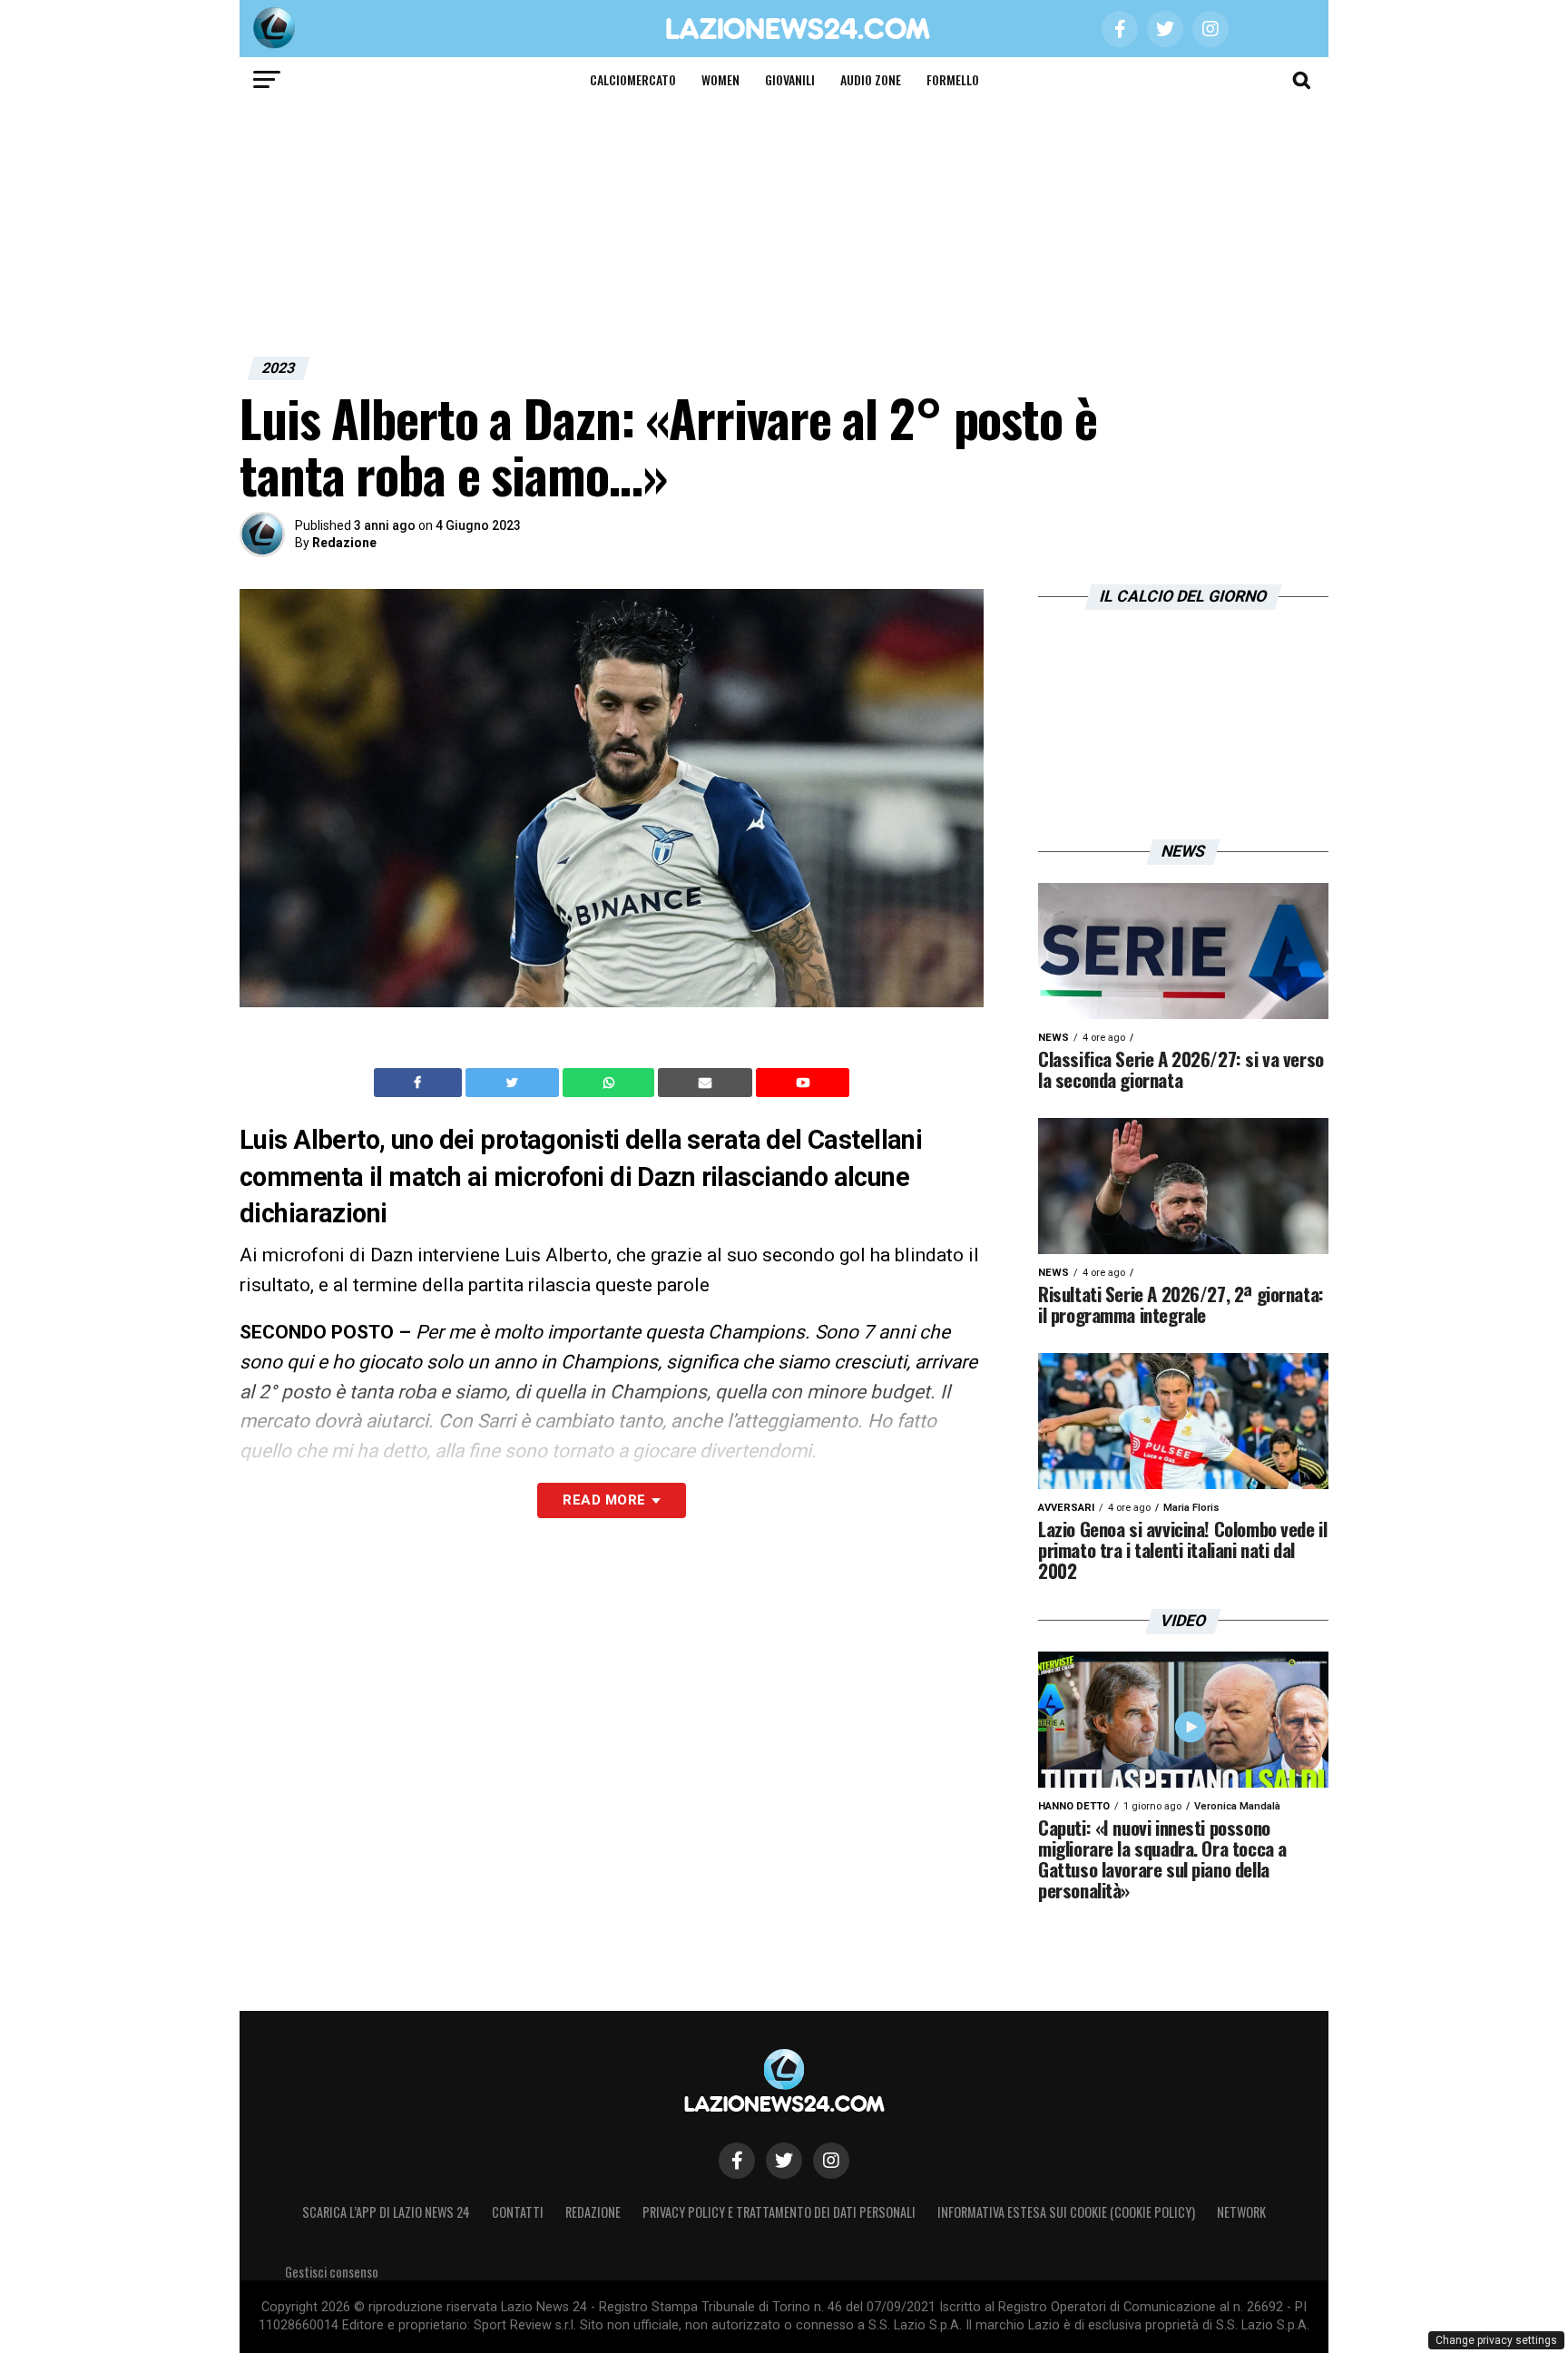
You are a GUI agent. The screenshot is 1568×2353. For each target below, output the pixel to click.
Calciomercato (633, 79)
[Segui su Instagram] (831, 2161)
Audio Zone (871, 79)
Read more (604, 1500)
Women (720, 79)
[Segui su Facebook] (737, 2161)
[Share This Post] (611, 1083)
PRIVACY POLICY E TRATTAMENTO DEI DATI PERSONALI (779, 2212)
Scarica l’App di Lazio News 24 (386, 2212)
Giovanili (790, 79)
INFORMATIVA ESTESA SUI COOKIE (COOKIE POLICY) (1066, 2212)
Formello (953, 79)
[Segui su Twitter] (784, 2161)
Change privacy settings (1496, 2340)
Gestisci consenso (332, 2272)
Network (1241, 2212)
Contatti (518, 2212)
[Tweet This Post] (514, 1083)
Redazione (344, 543)
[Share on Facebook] (420, 1083)
